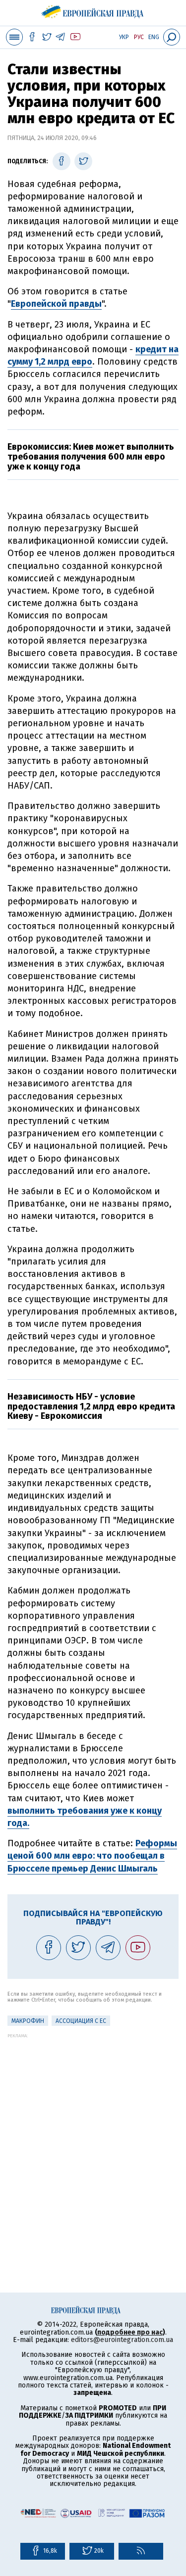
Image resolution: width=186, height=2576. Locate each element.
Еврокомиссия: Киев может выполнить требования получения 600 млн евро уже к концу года (91, 457)
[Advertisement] (93, 2131)
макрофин (28, 2021)
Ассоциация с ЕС (81, 2021)
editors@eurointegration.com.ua (122, 2340)
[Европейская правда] (93, 10)
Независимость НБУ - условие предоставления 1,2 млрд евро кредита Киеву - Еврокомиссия (91, 1406)
